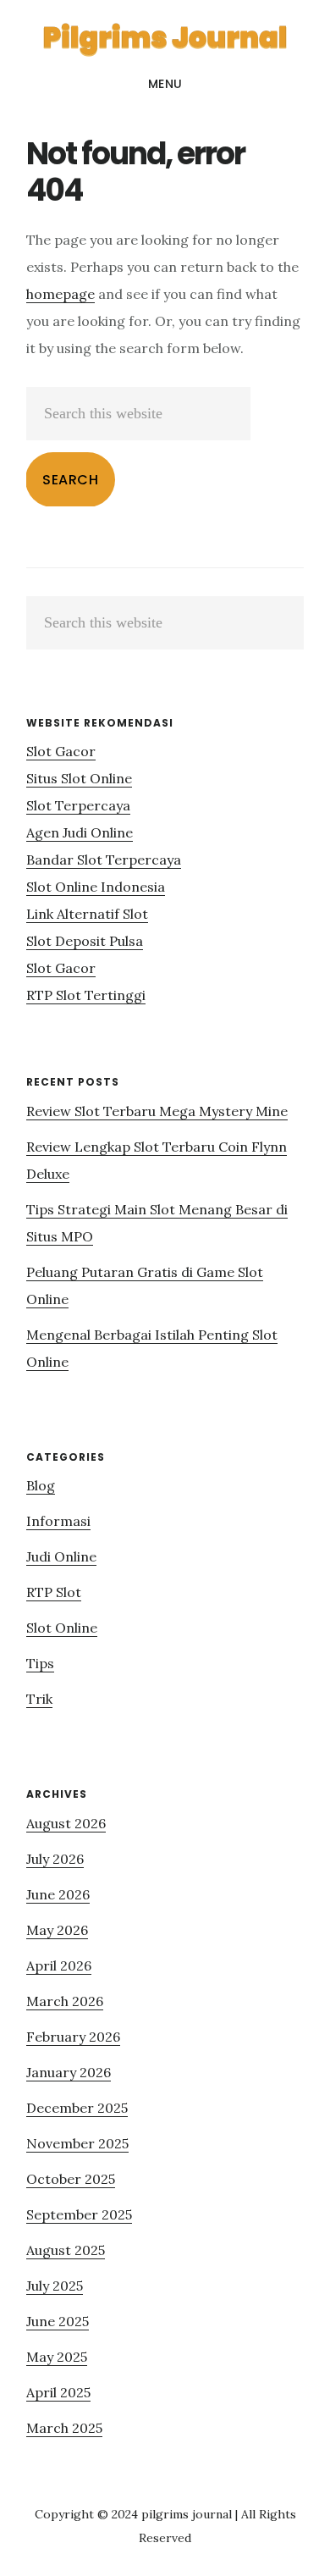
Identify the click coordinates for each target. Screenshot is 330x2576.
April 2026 (59, 1965)
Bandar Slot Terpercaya (104, 860)
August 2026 (66, 1823)
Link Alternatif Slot (87, 914)
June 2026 (58, 1894)
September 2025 (79, 2214)
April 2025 (58, 2392)
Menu (165, 84)
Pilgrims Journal (165, 37)
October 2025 (71, 2179)
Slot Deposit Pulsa (85, 941)
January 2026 (69, 2072)
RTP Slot (54, 1592)
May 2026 (57, 1930)
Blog (41, 1485)
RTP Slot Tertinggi (86, 995)
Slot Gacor (61, 751)
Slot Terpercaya (78, 805)
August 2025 (66, 2250)
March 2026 (65, 2001)
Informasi (58, 1521)
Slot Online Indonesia (96, 887)
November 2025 (77, 2143)
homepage (60, 294)
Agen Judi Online (80, 832)
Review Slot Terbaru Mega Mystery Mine (157, 1111)
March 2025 (64, 2428)
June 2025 (58, 2321)
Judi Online (61, 1556)
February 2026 (73, 2037)
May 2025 (57, 2357)
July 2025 (55, 2286)
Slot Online (62, 1628)
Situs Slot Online (79, 778)
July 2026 (55, 1859)
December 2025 (77, 2108)
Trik (39, 1699)
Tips (40, 1663)
